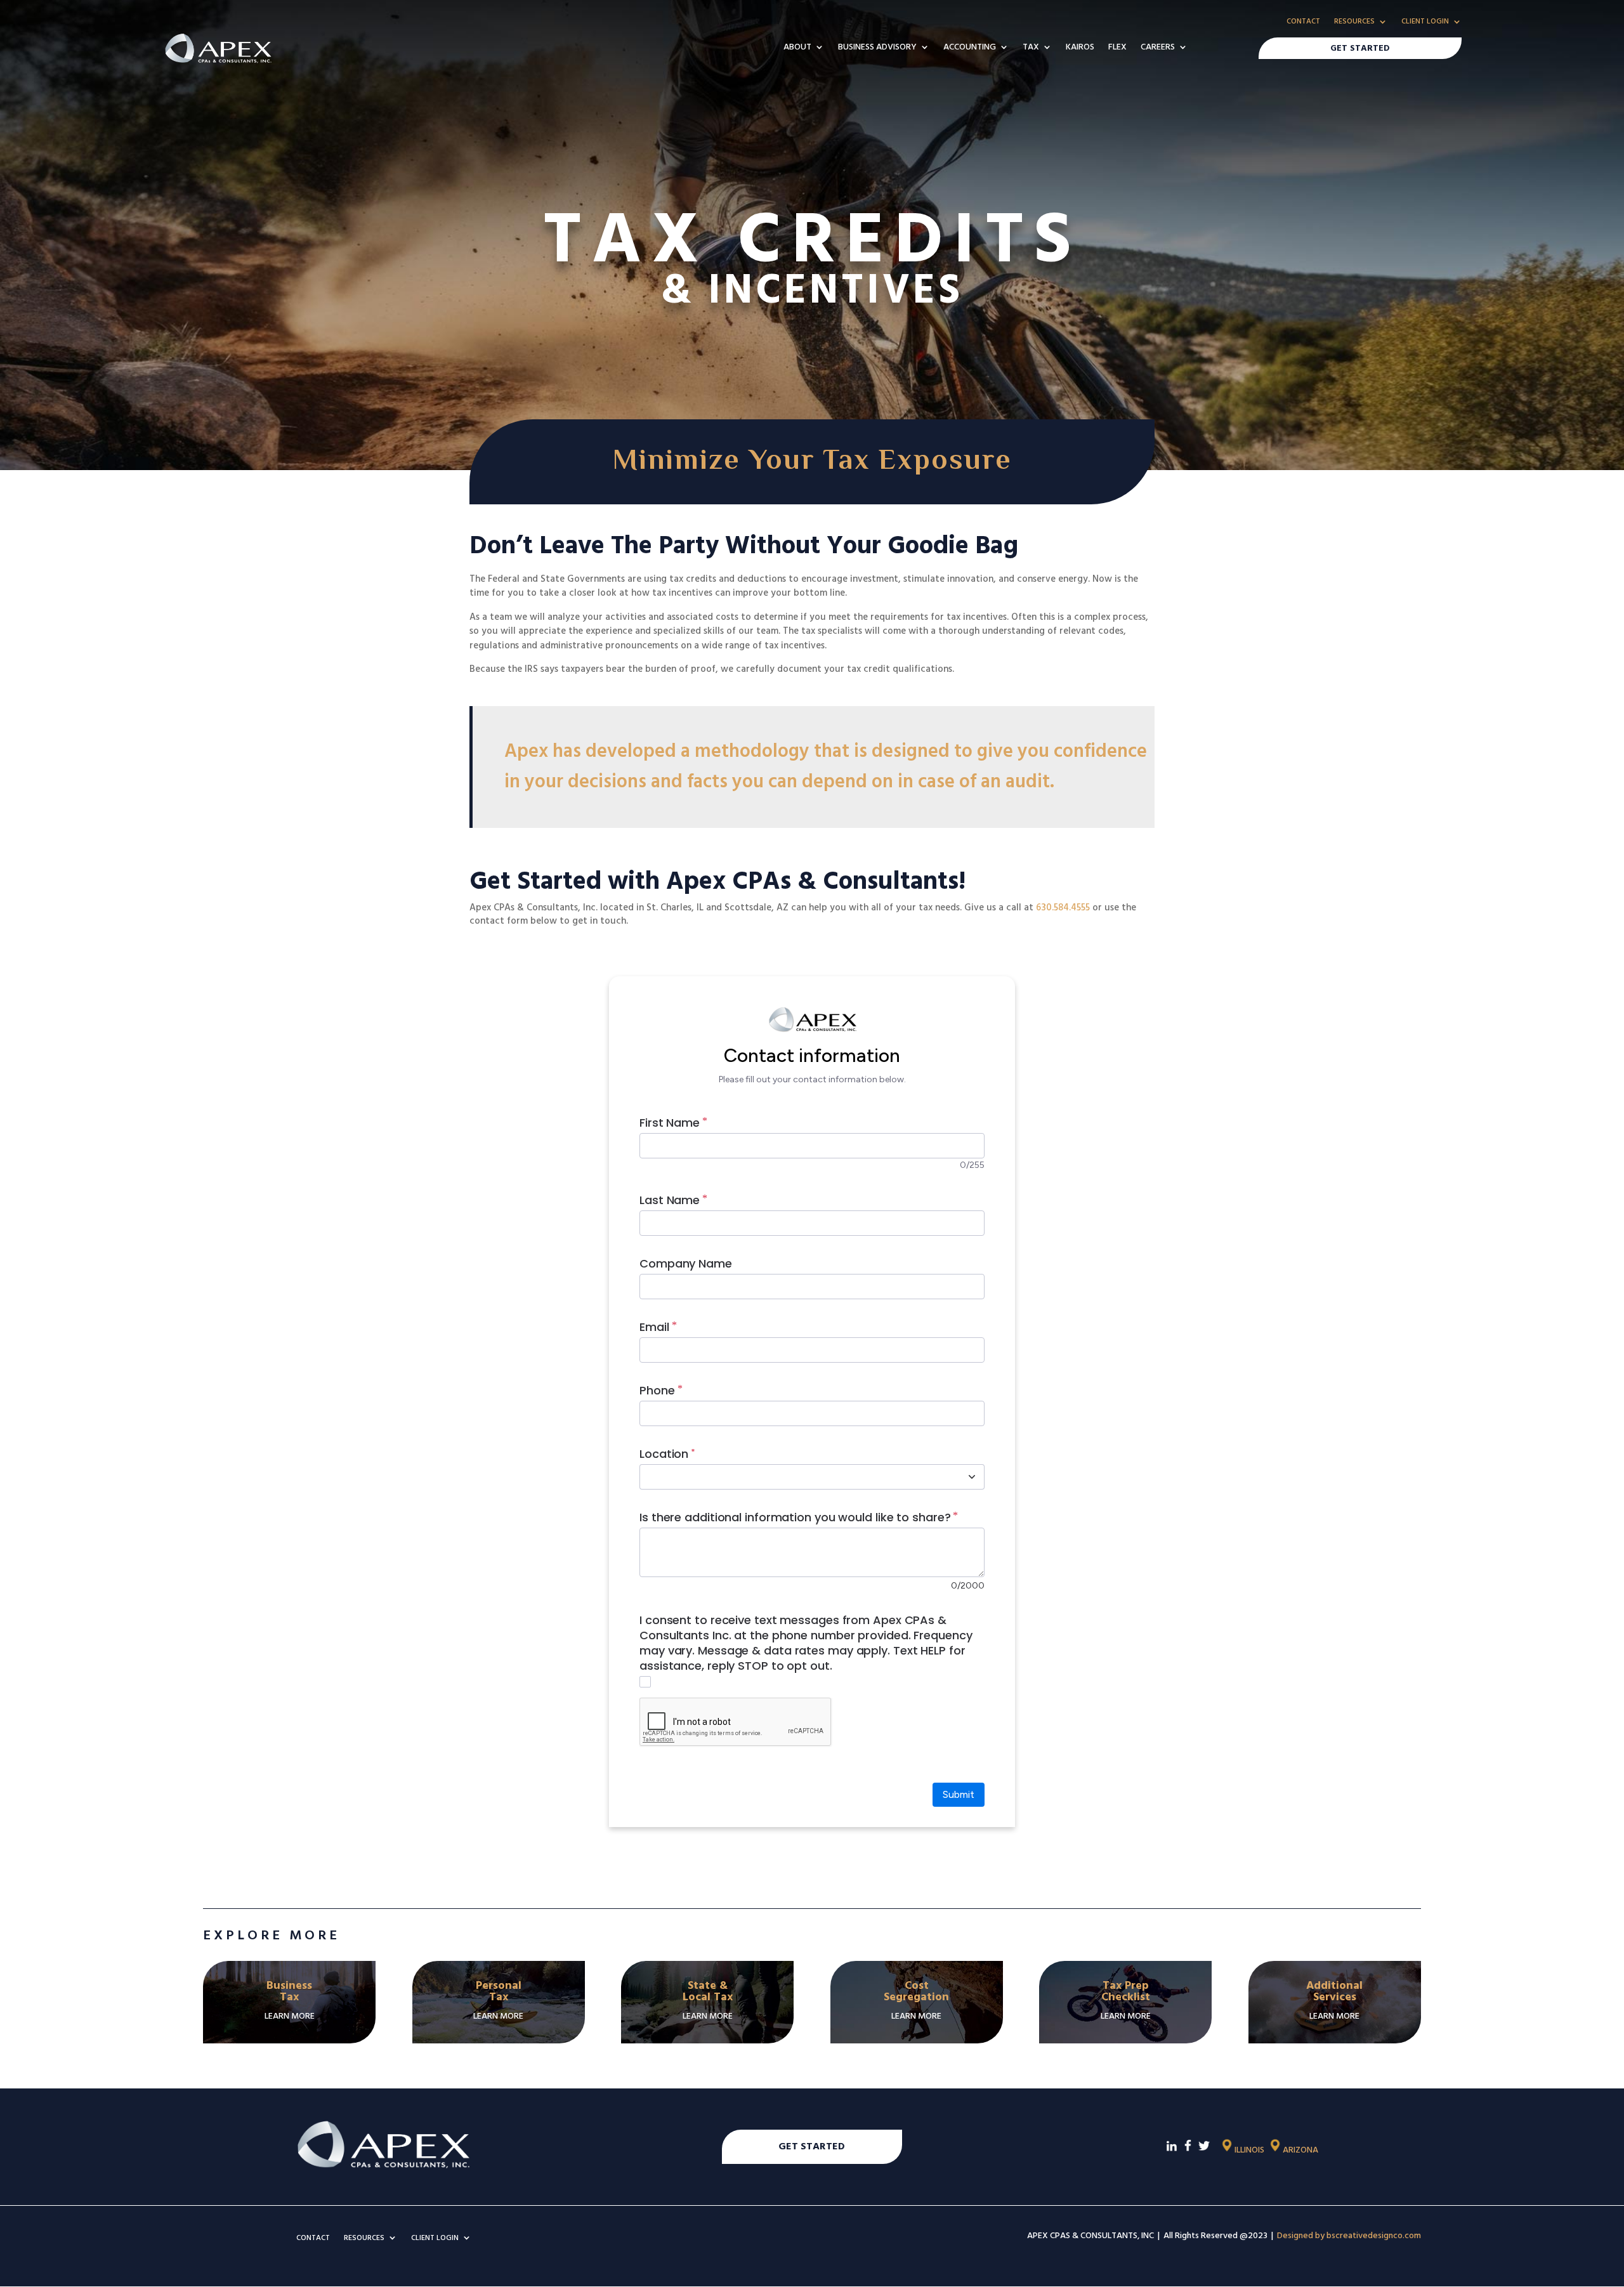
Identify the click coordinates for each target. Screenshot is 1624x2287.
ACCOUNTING (970, 48)
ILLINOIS (1249, 2150)
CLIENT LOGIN (1425, 22)
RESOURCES (1354, 22)
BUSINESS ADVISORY (877, 48)
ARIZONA (1300, 2150)
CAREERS (1158, 48)
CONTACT (1303, 22)
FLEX (1117, 48)
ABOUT (797, 48)
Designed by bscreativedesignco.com (1349, 2236)
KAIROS (1080, 48)
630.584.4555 (1063, 908)
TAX (1031, 48)
